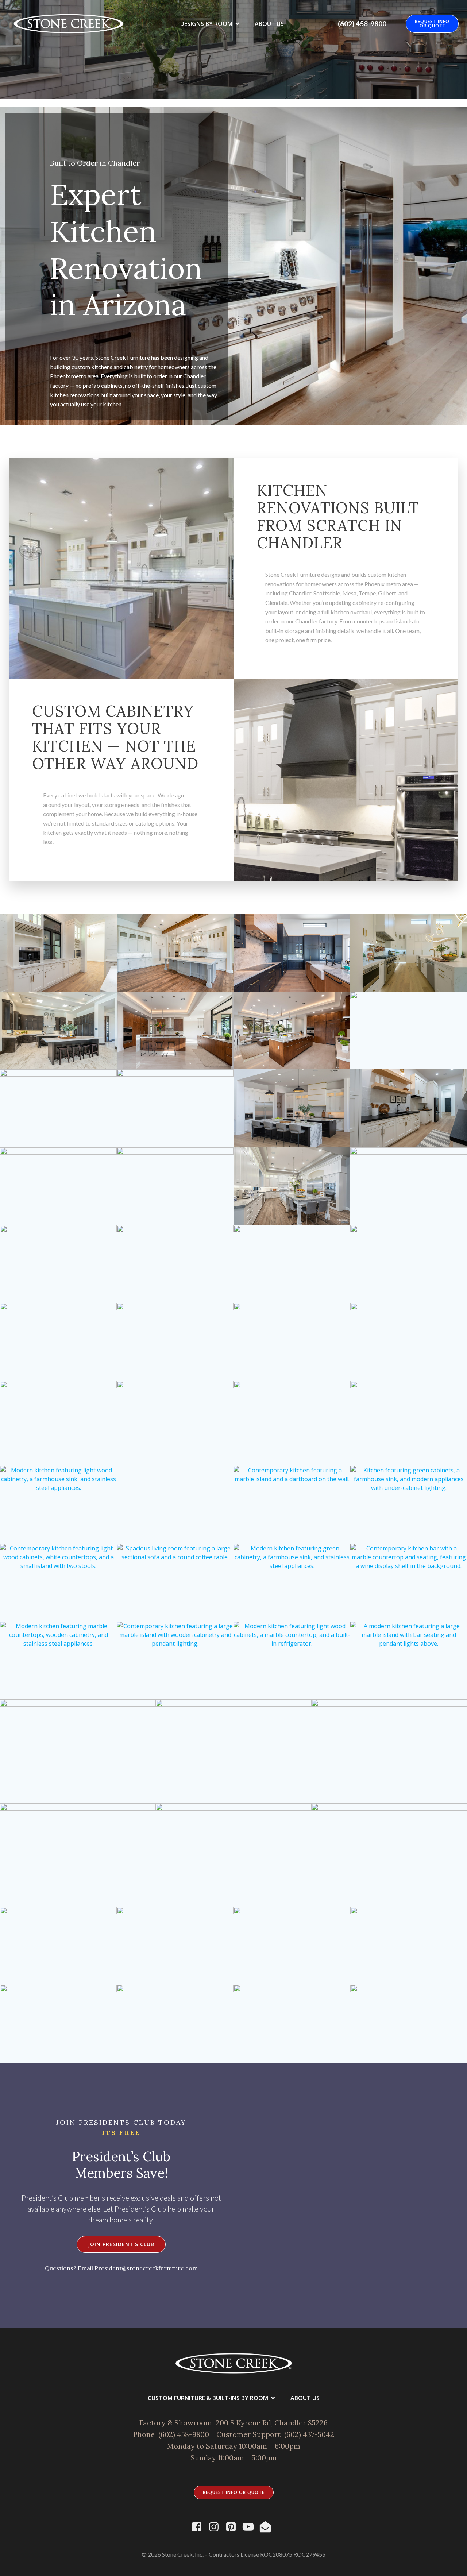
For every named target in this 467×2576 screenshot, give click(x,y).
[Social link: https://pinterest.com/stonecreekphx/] (234, 2527)
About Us (269, 24)
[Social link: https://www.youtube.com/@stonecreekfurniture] (251, 2527)
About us (305, 2398)
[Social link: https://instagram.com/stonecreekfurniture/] (217, 2527)
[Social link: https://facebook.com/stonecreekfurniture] (199, 2527)
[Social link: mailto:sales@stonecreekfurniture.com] (268, 2527)
